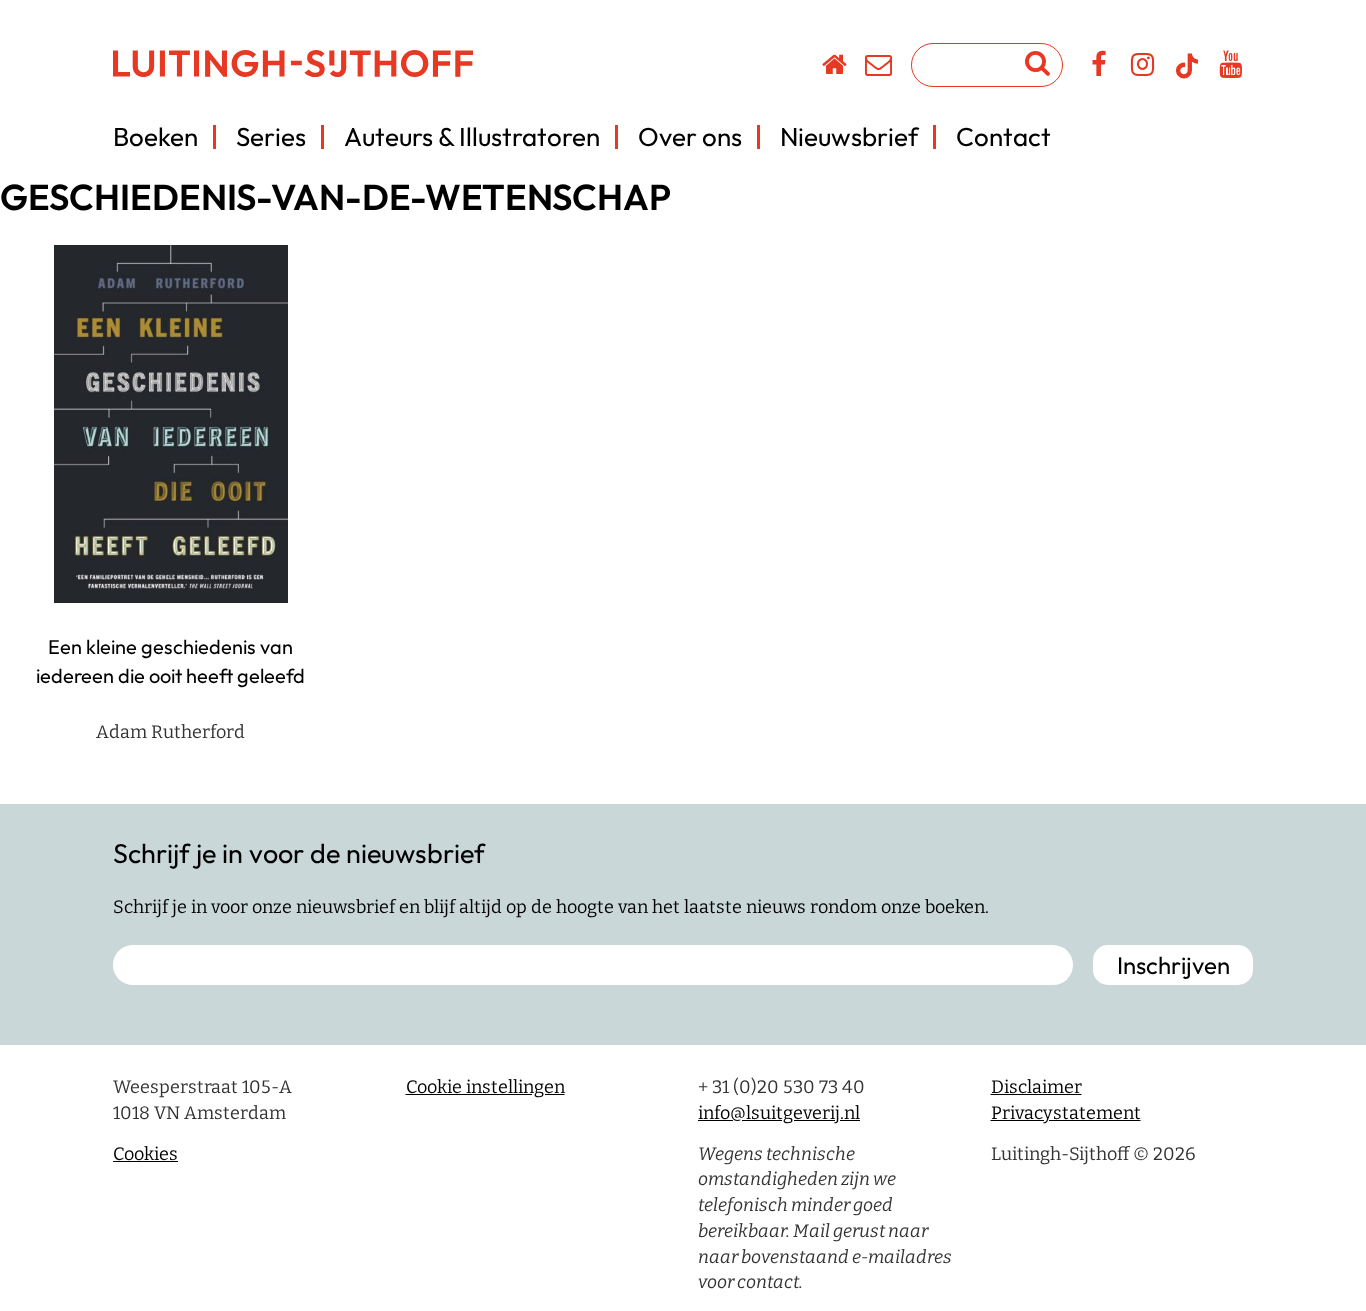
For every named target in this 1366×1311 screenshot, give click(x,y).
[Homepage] (835, 68)
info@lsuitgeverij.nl (779, 1113)
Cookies (145, 1154)
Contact (1003, 136)
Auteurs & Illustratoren (472, 136)
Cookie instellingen (485, 1087)
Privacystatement (1066, 1113)
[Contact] (879, 68)
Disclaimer (1036, 1087)
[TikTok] (1187, 75)
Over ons (690, 136)
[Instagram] (1143, 68)
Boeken (155, 136)
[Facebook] (1099, 68)
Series (271, 136)
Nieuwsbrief (849, 136)
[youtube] (1231, 68)
